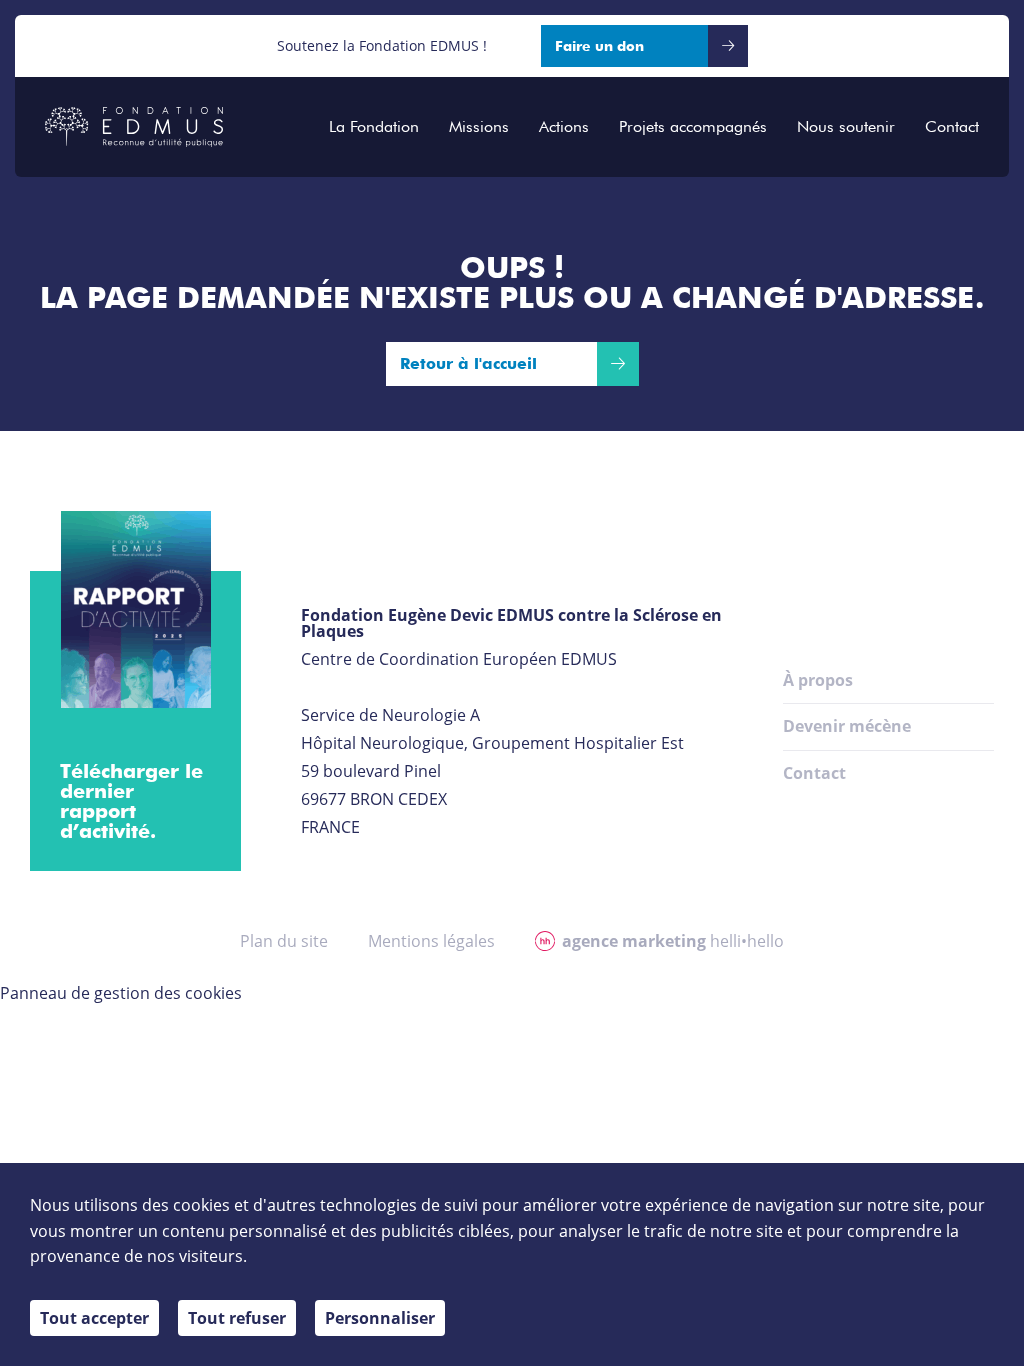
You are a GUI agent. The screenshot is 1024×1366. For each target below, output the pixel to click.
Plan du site (284, 941)
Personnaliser (380, 1318)
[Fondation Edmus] (134, 127)
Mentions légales (431, 941)
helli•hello (673, 941)
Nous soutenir (846, 127)
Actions (564, 127)
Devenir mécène (847, 726)
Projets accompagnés (693, 127)
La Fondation (374, 127)
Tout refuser (237, 1318)
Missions (479, 127)
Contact (952, 127)
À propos (818, 680)
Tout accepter (94, 1318)
